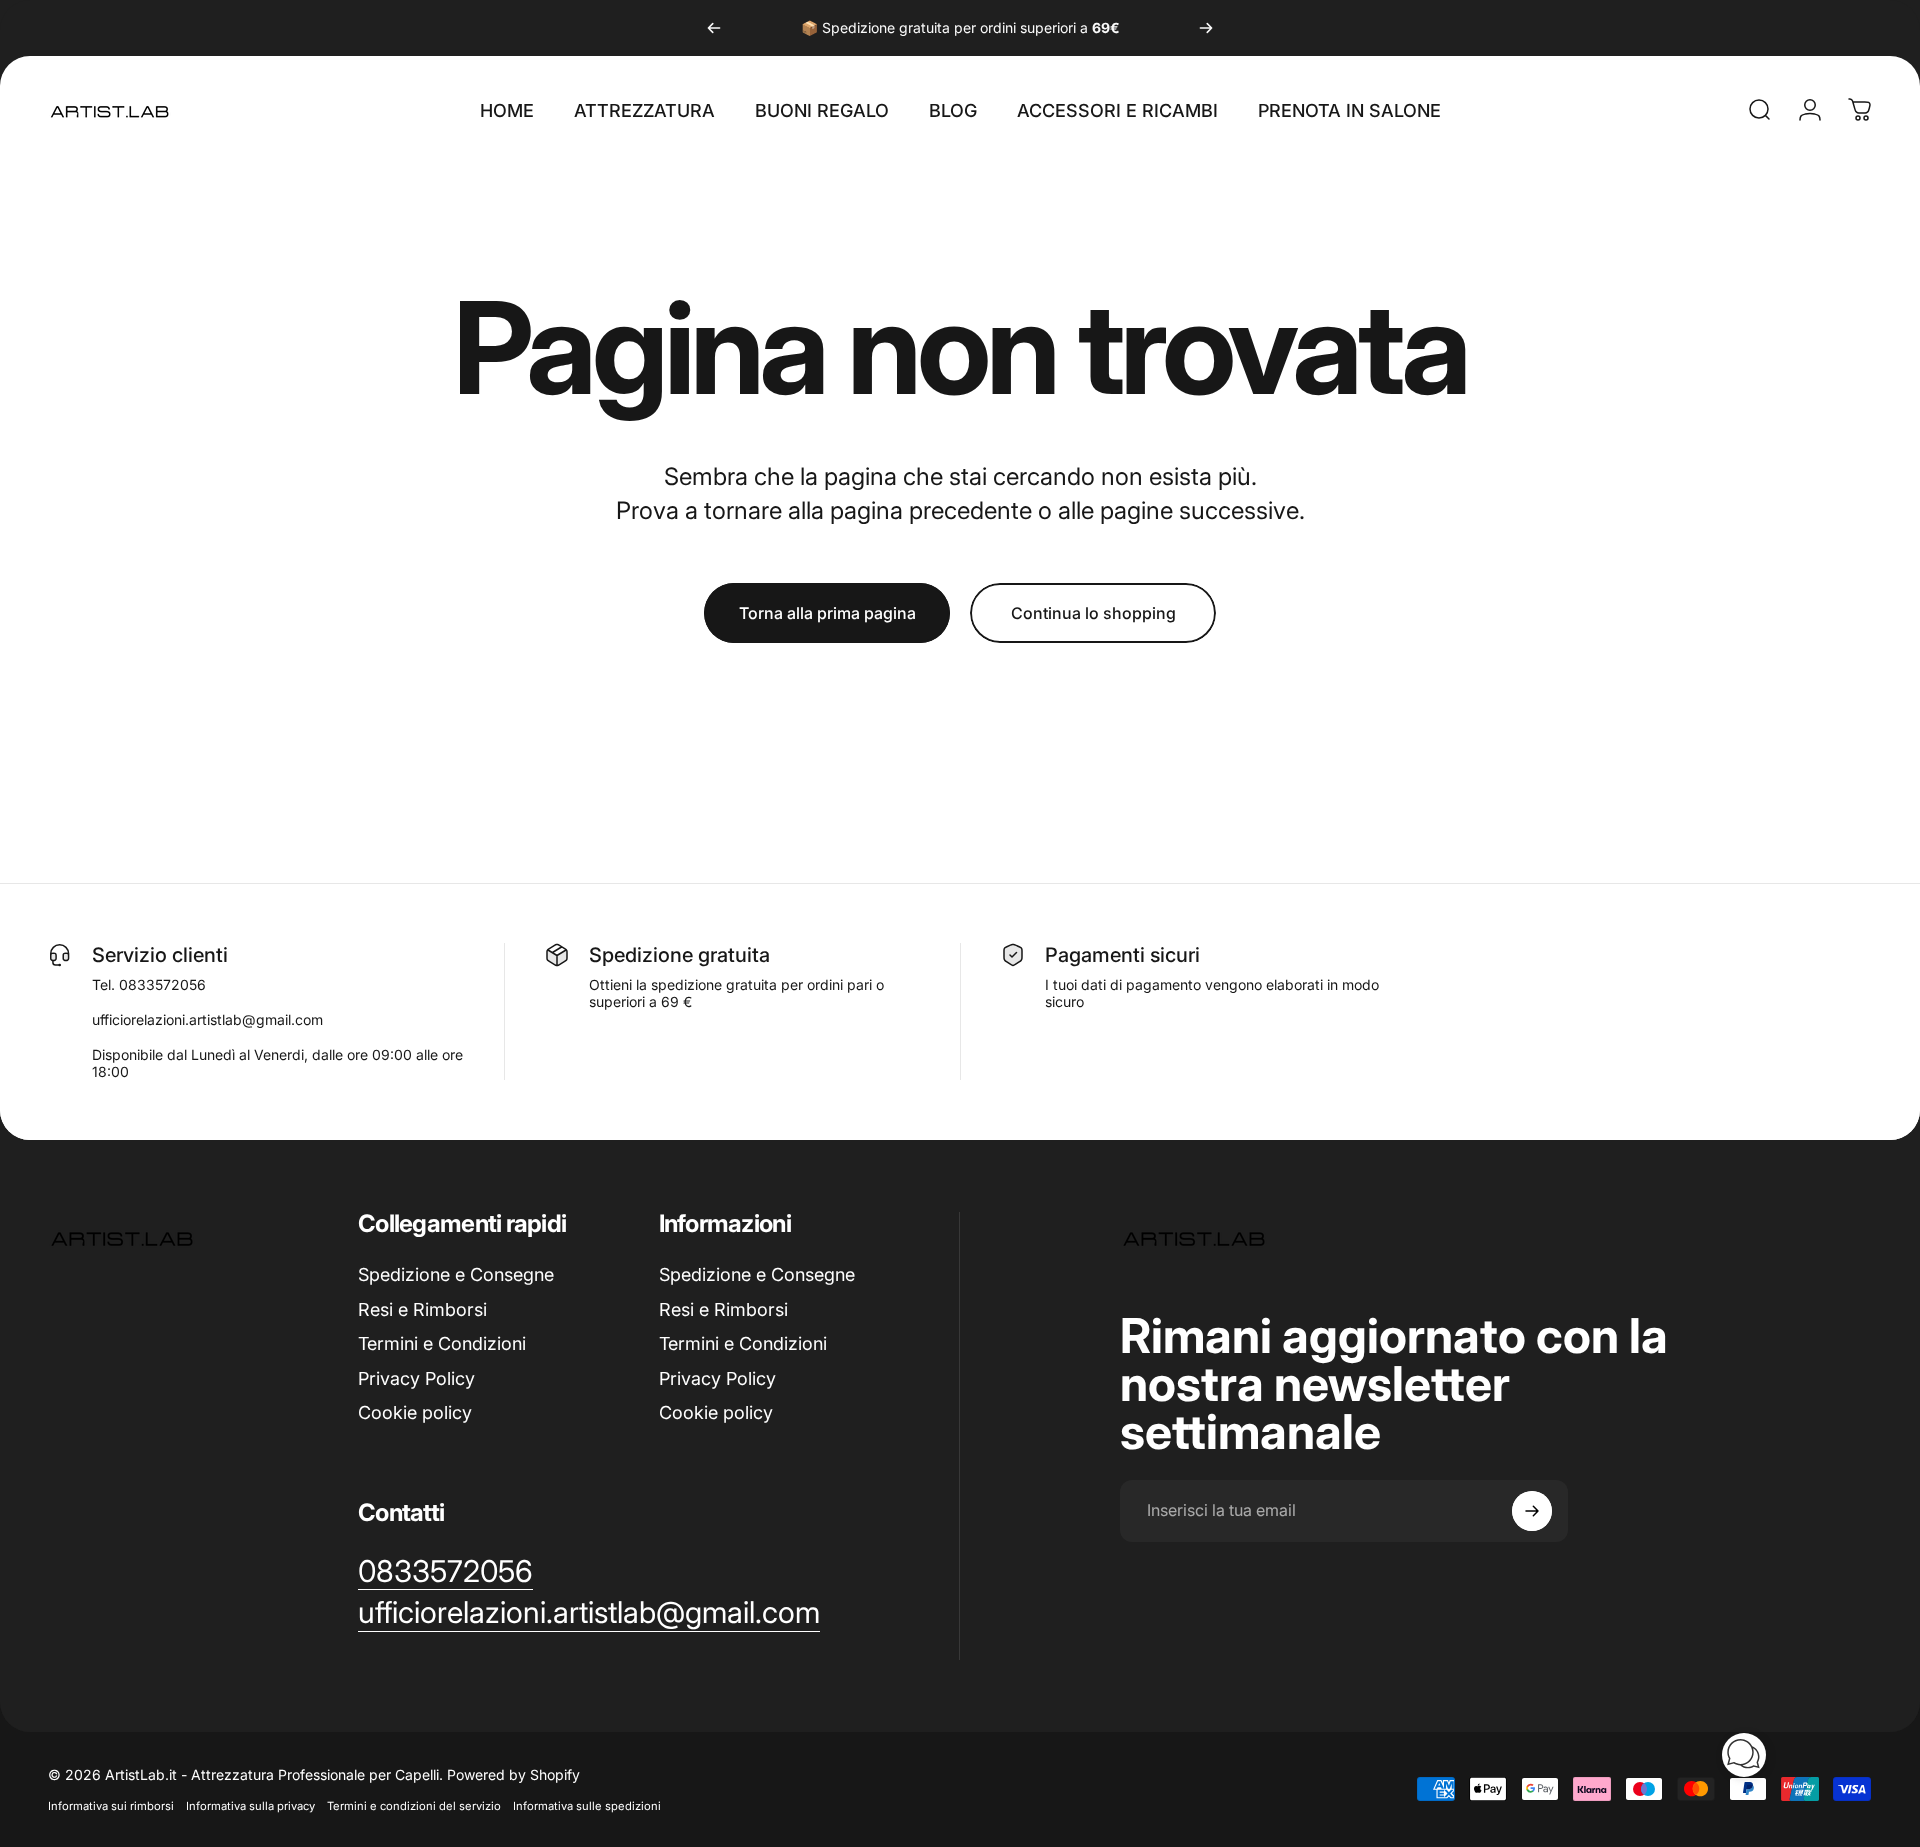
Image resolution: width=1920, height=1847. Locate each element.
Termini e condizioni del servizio (414, 1806)
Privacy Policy (416, 1378)
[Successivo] (1206, 28)
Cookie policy (415, 1412)
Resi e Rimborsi (422, 1309)
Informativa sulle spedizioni (587, 1806)
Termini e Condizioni (442, 1343)
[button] (1744, 1755)
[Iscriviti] (1532, 1511)
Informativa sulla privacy (250, 1806)
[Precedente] (714, 28)
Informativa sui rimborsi (111, 1806)
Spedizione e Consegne (456, 1274)
